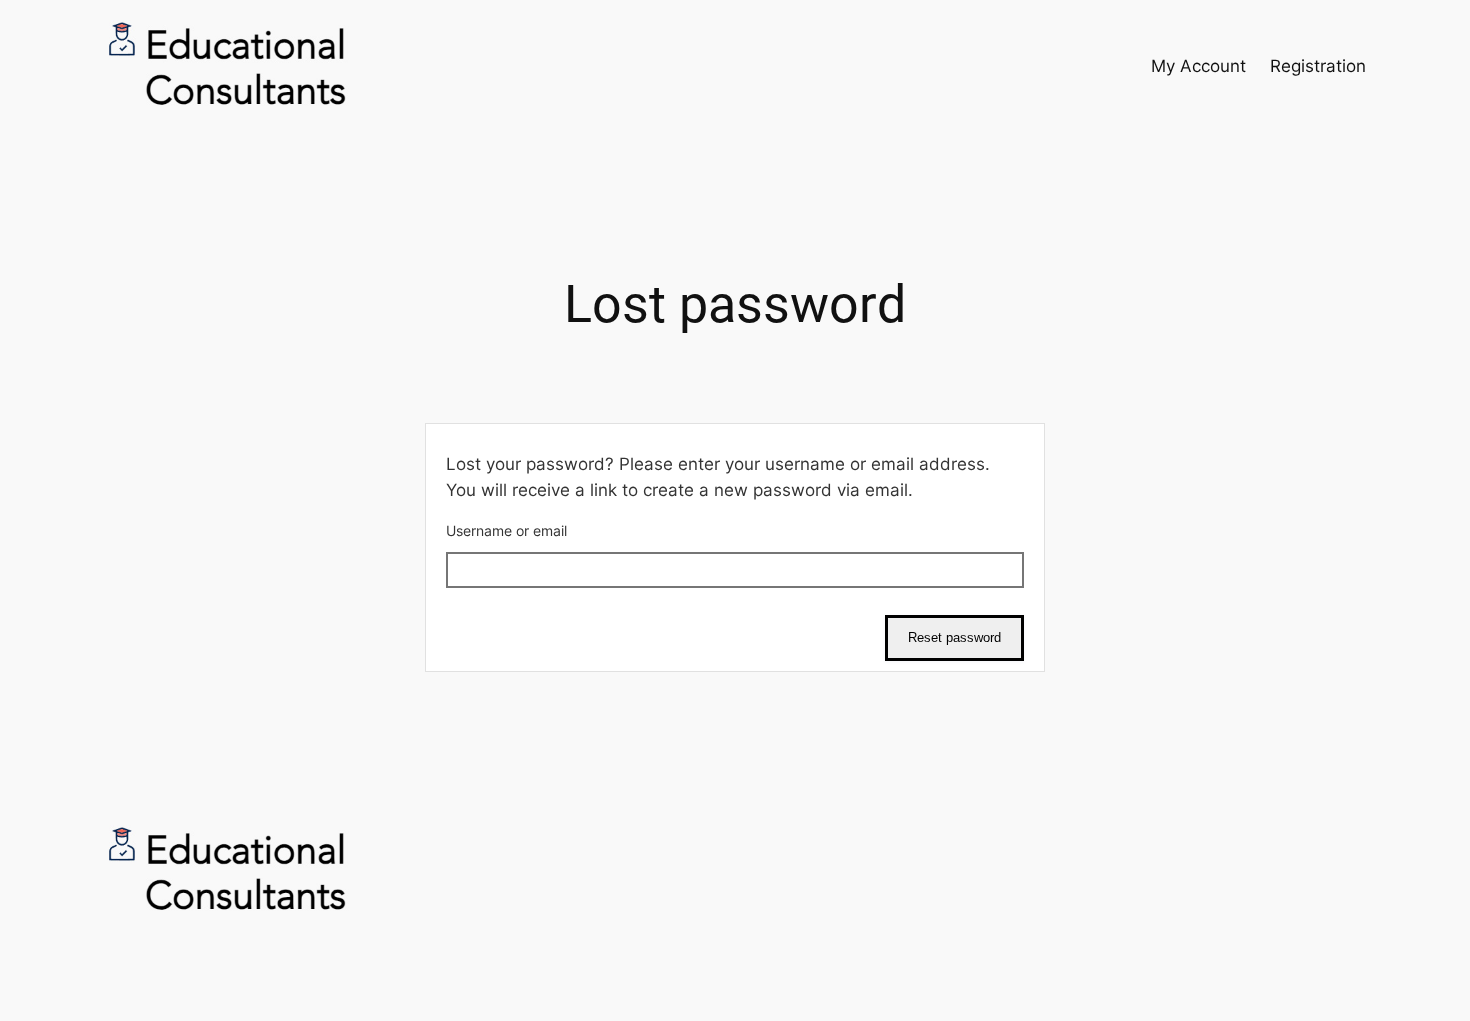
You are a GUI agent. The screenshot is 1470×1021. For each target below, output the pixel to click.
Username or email (506, 530)
